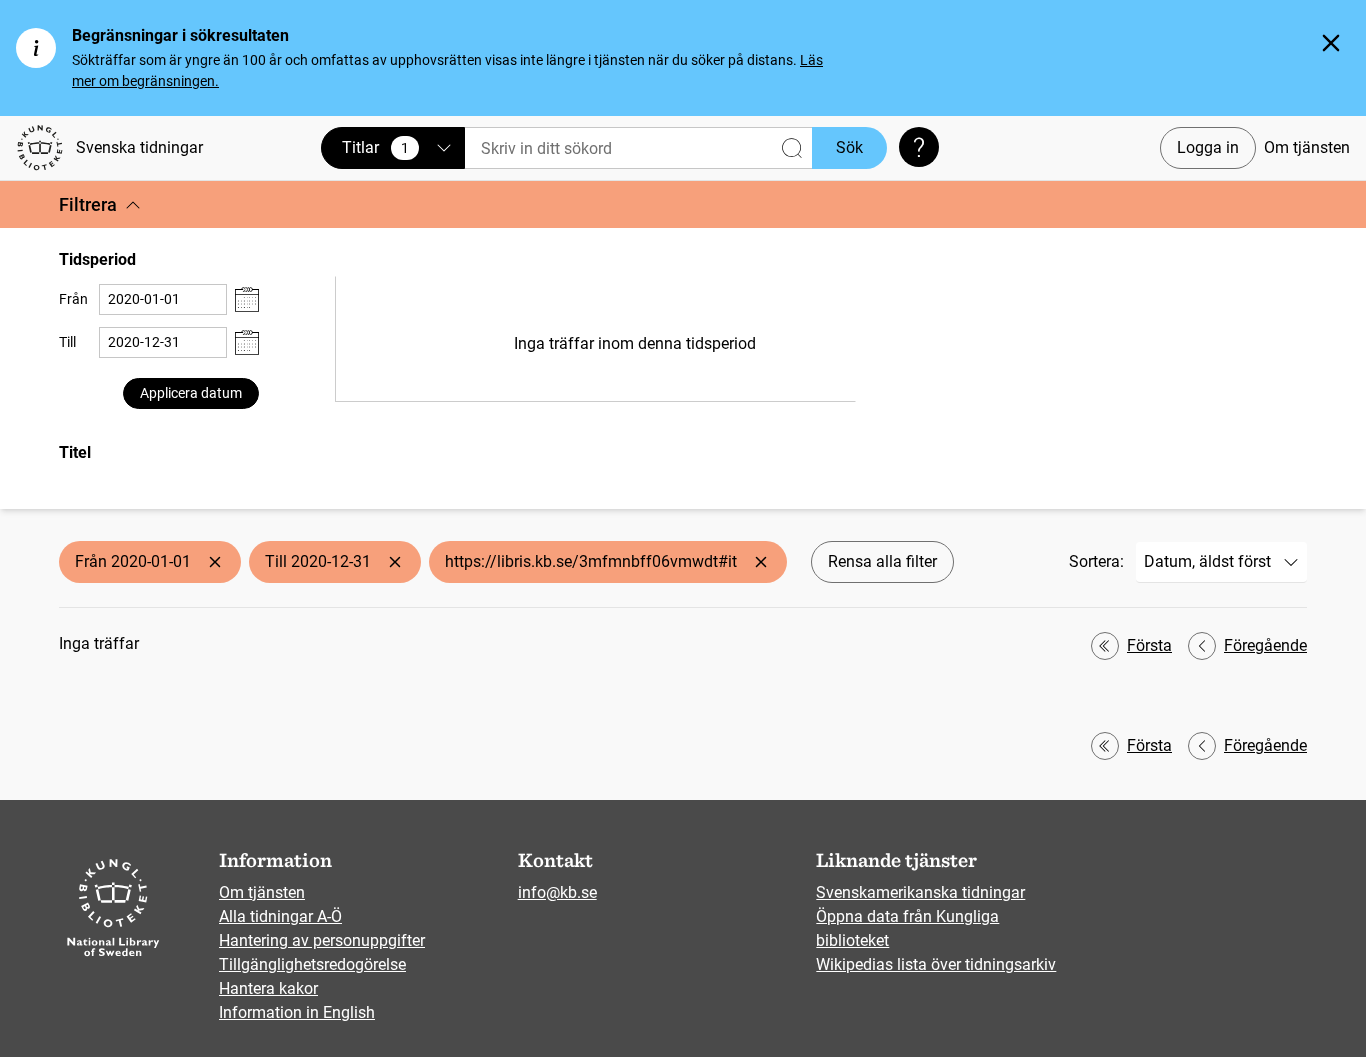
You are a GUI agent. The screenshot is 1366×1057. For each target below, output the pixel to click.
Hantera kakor (268, 988)
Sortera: (1096, 561)
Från (73, 299)
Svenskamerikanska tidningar (920, 892)
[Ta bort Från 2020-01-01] (215, 562)
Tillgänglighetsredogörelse (312, 964)
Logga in (1208, 147)
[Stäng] (1331, 43)
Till (67, 342)
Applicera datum (191, 393)
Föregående (1265, 645)
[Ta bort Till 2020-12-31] (395, 562)
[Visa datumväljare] (247, 299)
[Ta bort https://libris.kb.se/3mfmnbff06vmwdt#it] (761, 562)
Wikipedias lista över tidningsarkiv (936, 964)
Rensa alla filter (882, 561)
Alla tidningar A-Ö (280, 916)
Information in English (297, 1012)
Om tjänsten (1307, 147)
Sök (849, 147)
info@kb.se (557, 892)
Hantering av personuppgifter (322, 940)
